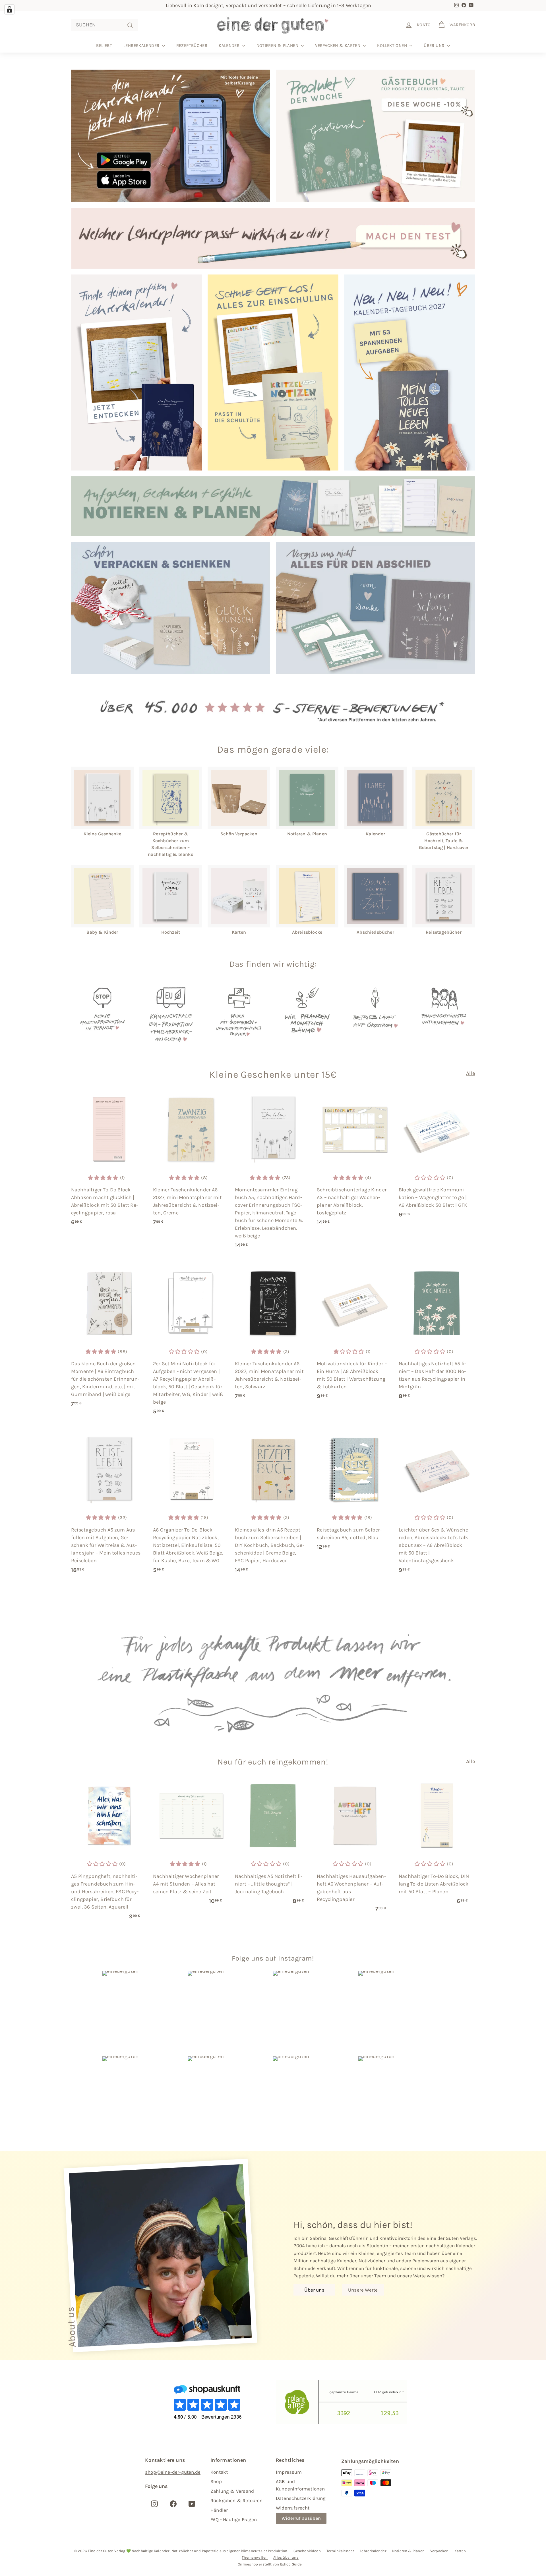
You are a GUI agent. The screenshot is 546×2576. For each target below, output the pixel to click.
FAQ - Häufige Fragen (234, 2519)
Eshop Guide (291, 2564)
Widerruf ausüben (301, 2518)
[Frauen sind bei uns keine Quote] (444, 1015)
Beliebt (104, 45)
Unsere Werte (363, 2290)
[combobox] (105, 25)
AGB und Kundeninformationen (300, 2485)
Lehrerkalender (142, 45)
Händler (219, 2510)
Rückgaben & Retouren (237, 2500)
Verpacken (440, 2551)
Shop (216, 2481)
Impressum (289, 2472)
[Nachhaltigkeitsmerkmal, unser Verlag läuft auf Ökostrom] (375, 1015)
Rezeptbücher (192, 45)
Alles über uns (286, 2557)
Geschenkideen (307, 2551)
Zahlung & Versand (232, 2491)
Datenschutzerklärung (301, 2498)
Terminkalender (340, 2551)
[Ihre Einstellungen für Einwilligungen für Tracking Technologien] (9, 9)
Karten (460, 2551)
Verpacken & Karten (338, 45)
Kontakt (219, 2472)
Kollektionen (393, 45)
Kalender (230, 45)
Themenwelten (255, 2557)
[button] (103, 1178)
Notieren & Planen (278, 45)
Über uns (435, 45)
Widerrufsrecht (293, 2508)
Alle (470, 1073)
